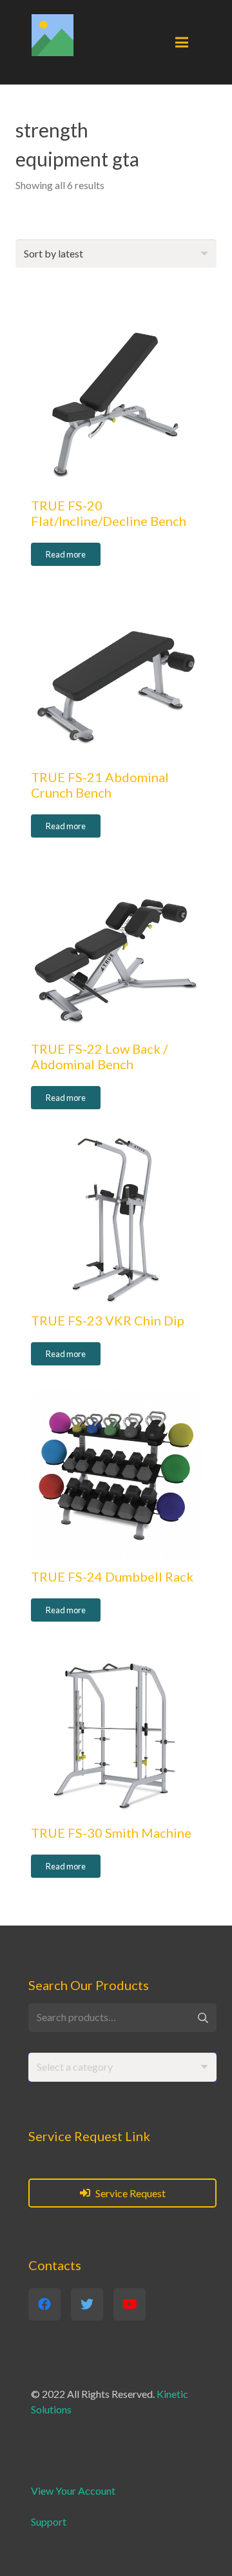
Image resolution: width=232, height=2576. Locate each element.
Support (49, 2521)
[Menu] (182, 43)
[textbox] (75, 2067)
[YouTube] (130, 2304)
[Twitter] (87, 2304)
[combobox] (122, 2067)
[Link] (53, 35)
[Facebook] (44, 2304)
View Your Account (73, 2490)
